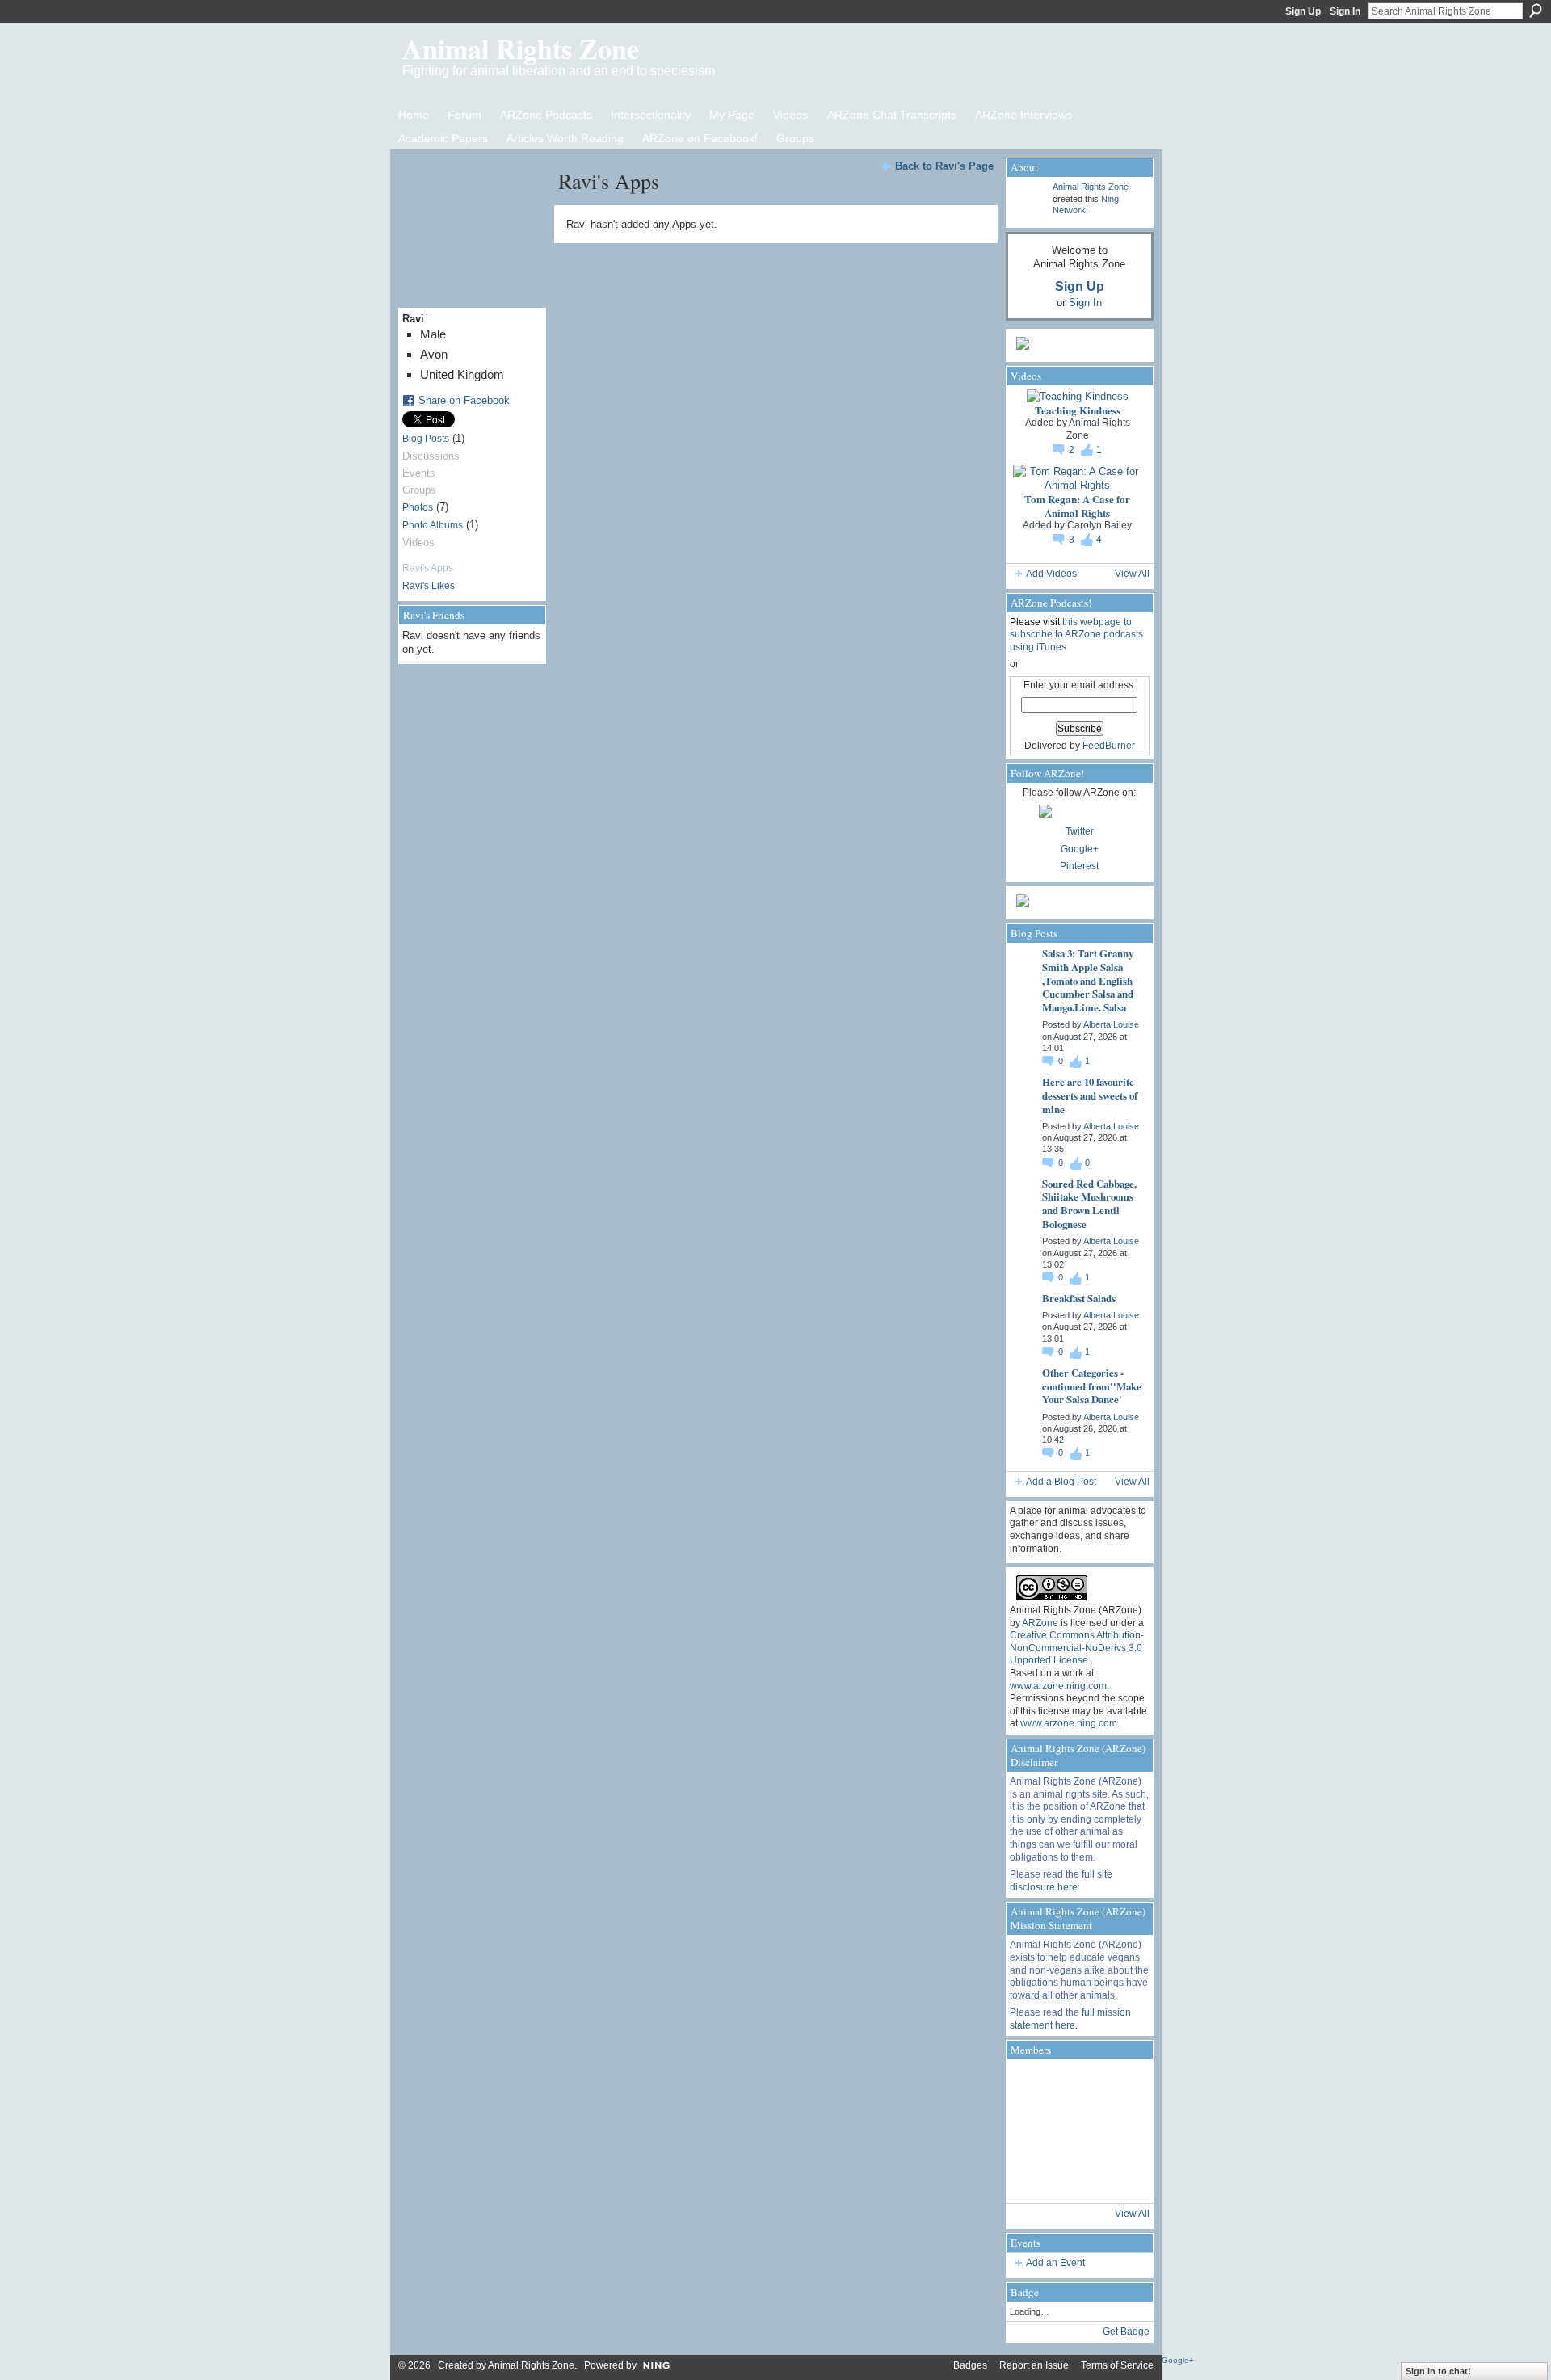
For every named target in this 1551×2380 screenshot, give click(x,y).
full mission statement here (1070, 2019)
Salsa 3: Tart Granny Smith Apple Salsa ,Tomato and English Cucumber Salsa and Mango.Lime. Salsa (1088, 980)
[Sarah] (1123, 2176)
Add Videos (1051, 574)
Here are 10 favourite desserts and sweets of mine (1090, 1095)
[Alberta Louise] (1032, 2086)
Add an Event (1055, 2263)
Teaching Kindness (1078, 410)
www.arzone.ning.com (1058, 1686)
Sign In (1345, 11)
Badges (970, 2365)
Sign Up (1303, 11)
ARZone (1040, 1623)
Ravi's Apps (428, 568)
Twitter (1080, 831)
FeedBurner (1109, 746)
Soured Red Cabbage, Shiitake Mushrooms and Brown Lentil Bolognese (1089, 1204)
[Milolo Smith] (1032, 2176)
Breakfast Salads (1079, 1298)
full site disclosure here (1061, 1881)
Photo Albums (433, 525)
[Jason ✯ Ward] (1123, 2131)
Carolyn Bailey (1099, 525)
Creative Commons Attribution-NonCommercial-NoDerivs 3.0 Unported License (1077, 1648)
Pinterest (1079, 866)
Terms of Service (1117, 2365)
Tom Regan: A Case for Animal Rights (1077, 506)
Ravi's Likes (429, 586)
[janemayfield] (1078, 2131)
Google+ (1080, 849)
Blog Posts (426, 439)
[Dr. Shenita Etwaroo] (1078, 2086)
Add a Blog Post (1061, 1482)
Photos (418, 507)
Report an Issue (1034, 2365)
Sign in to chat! (1438, 2371)
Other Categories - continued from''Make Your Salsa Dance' (1092, 1386)
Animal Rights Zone (521, 48)
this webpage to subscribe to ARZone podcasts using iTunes (1076, 635)
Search (1536, 11)
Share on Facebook (464, 400)
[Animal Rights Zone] (1123, 2086)
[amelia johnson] (1032, 2131)
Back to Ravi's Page (944, 166)
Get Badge (1126, 2332)
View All (1132, 574)
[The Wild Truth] (1078, 2176)
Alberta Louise (1111, 1024)
